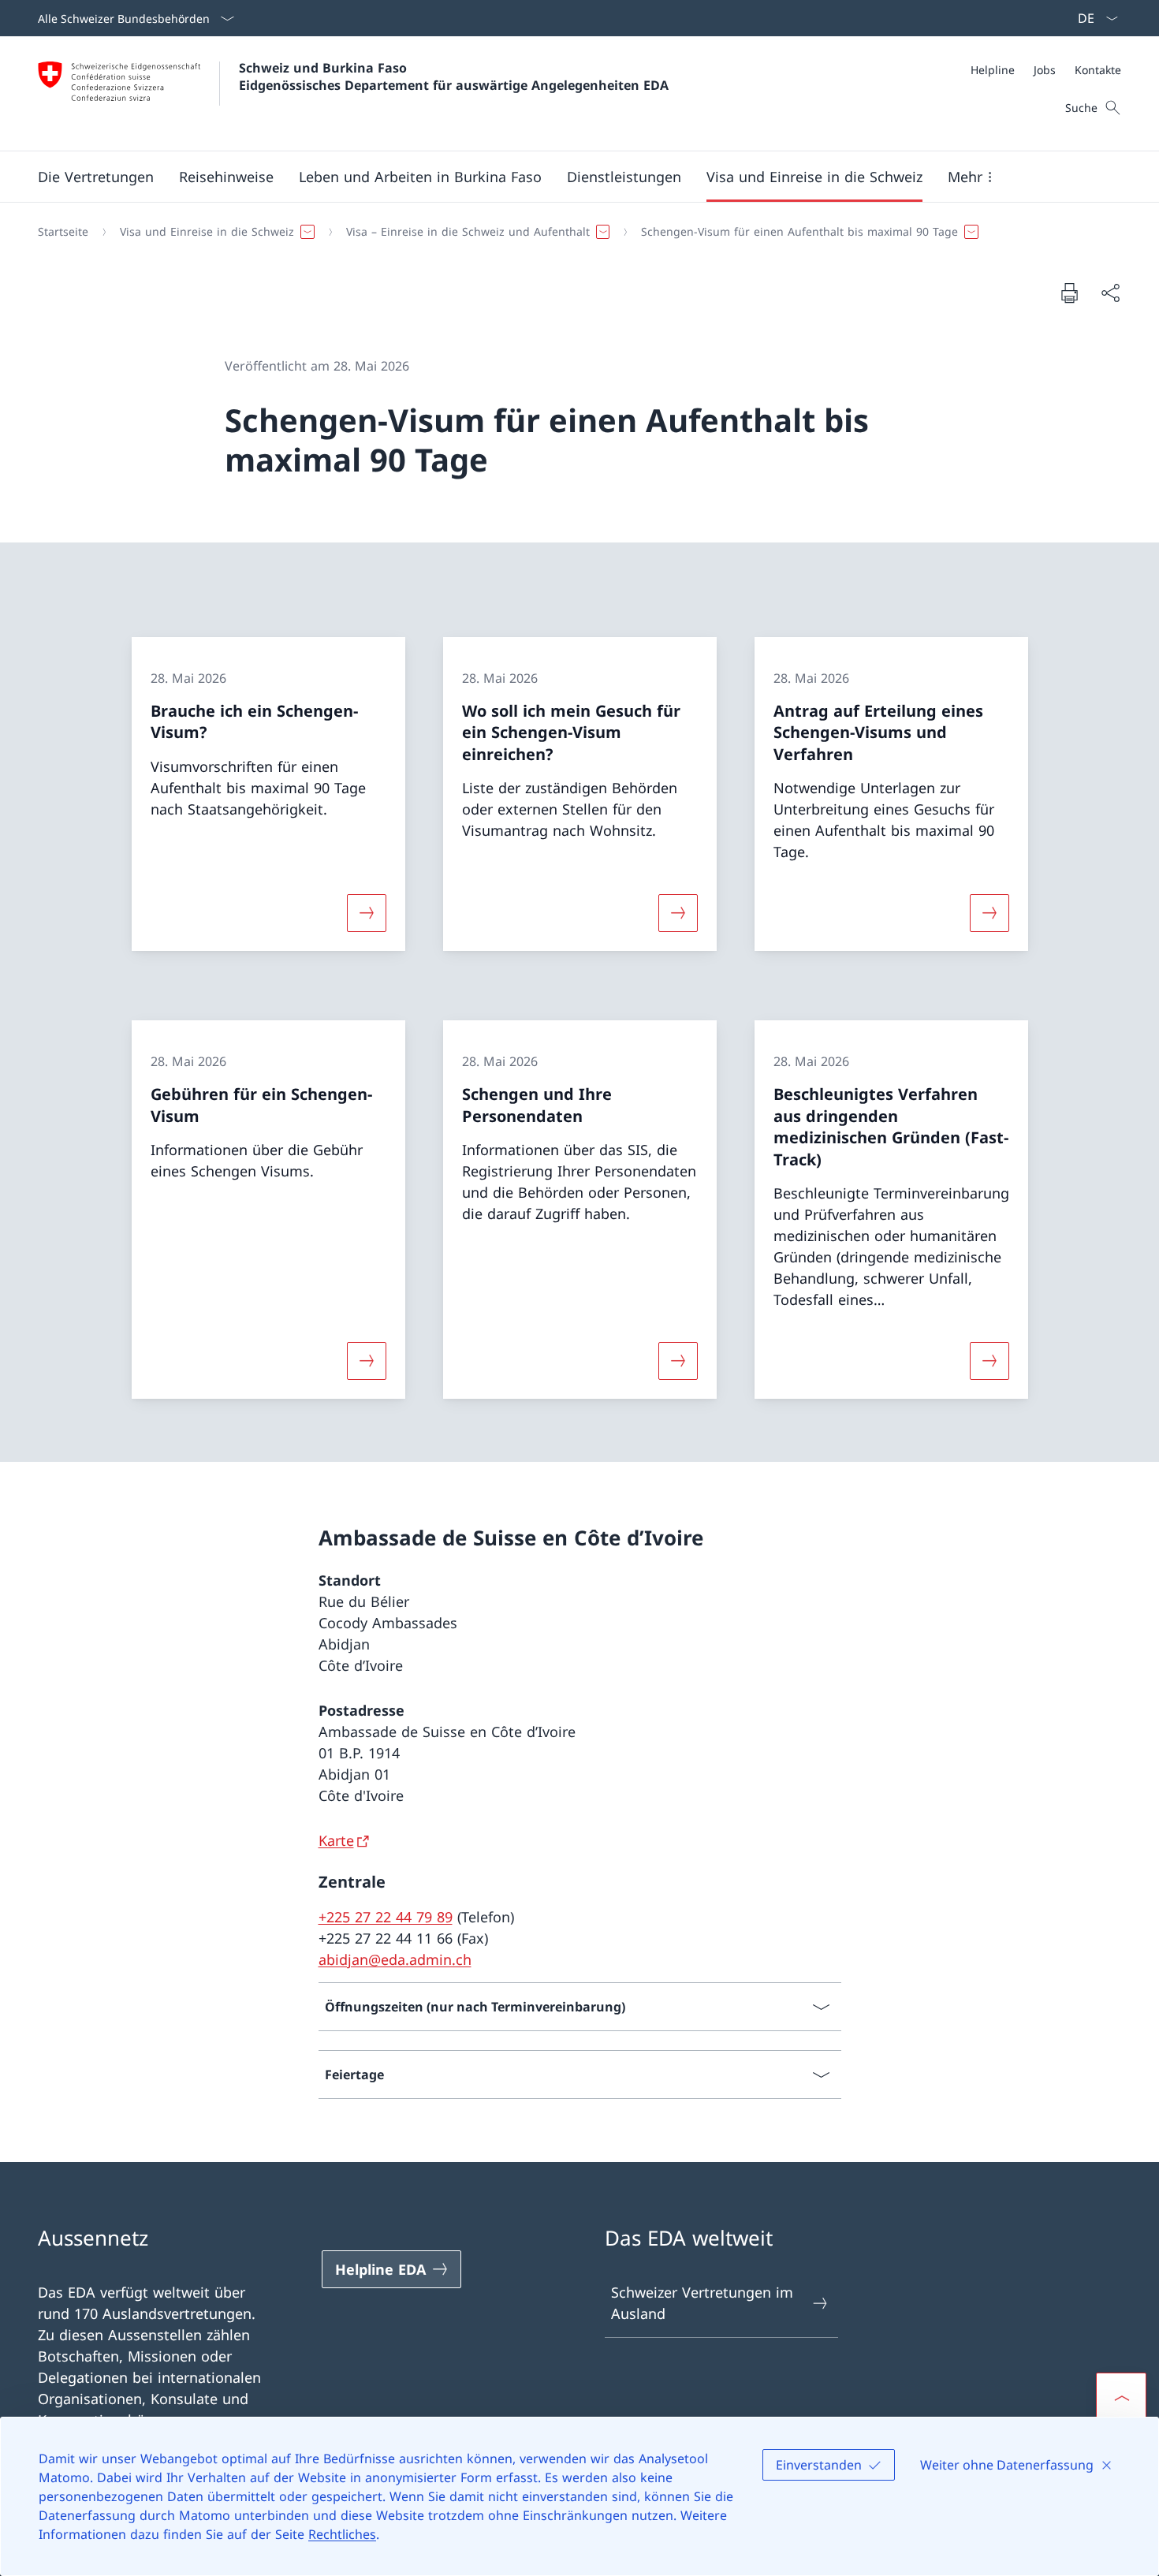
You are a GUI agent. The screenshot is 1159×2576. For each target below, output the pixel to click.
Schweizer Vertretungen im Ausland (702, 2303)
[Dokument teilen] (1110, 293)
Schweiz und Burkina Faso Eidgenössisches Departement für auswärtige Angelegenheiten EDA (454, 76)
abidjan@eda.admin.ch (395, 1959)
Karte (336, 1840)
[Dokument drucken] (1069, 293)
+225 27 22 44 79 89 (386, 1917)
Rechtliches (342, 2534)
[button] (96, 177)
